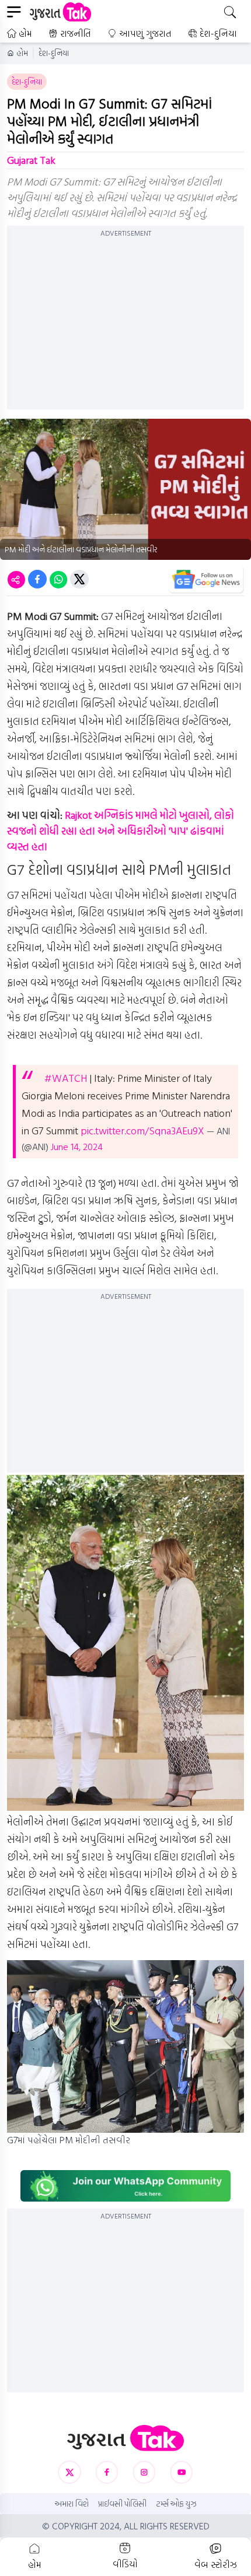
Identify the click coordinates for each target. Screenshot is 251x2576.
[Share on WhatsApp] (58, 579)
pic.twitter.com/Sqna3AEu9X (142, 1131)
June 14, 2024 (77, 1147)
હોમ (25, 33)
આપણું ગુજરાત (145, 33)
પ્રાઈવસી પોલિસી (122, 2504)
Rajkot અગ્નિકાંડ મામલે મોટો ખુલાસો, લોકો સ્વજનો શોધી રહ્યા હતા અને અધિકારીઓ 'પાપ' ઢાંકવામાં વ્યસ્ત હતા (121, 831)
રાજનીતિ (76, 33)
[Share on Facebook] (37, 579)
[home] (125, 2438)
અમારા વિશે (72, 2504)
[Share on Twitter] (79, 579)
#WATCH (66, 1078)
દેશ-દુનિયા (218, 33)
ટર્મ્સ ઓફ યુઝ (176, 2504)
